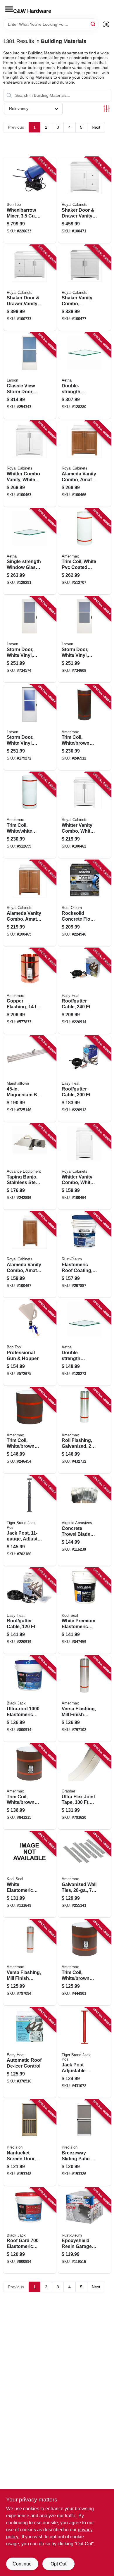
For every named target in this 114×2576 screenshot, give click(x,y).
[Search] (93, 24)
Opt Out (58, 2564)
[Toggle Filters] (107, 109)
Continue (22, 2564)
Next (96, 127)
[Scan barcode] (106, 24)
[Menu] (9, 9)
